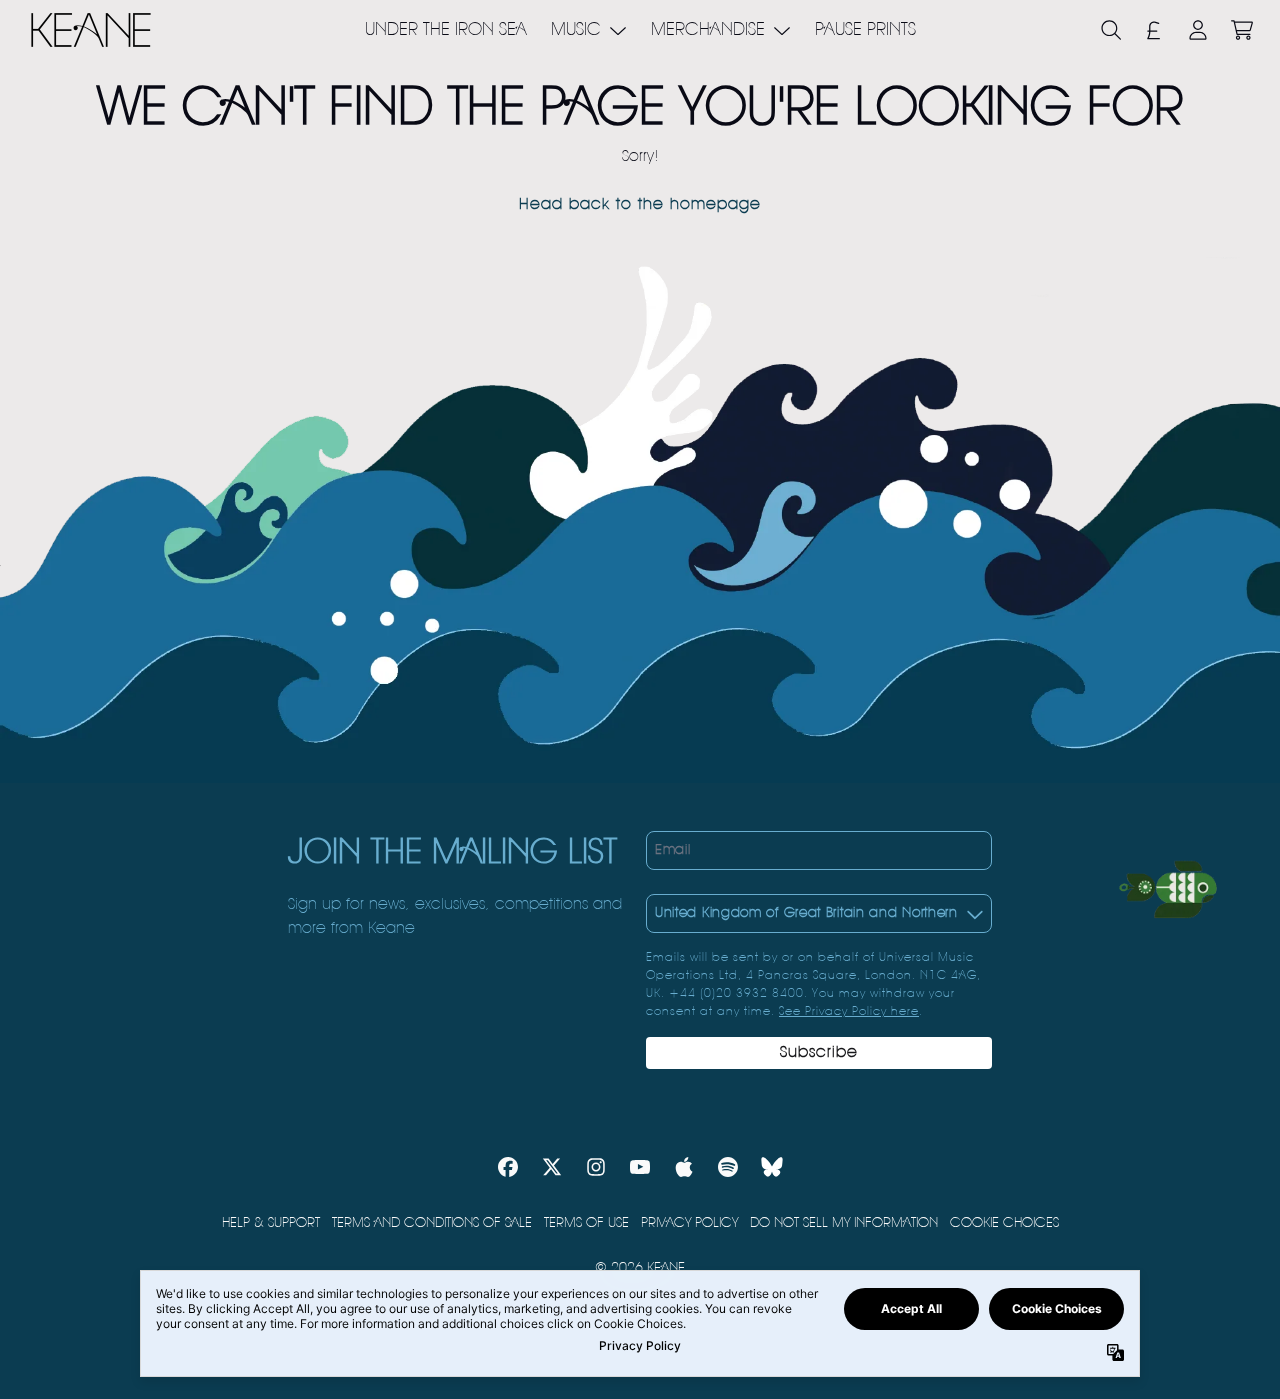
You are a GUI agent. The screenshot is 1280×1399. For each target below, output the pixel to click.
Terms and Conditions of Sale (432, 1223)
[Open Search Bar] (1110, 30)
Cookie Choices (1004, 1223)
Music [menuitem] (576, 30)
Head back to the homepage (640, 205)
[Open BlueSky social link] (772, 1167)
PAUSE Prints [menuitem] (865, 30)
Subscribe (819, 1053)
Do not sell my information (844, 1223)
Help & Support (271, 1223)
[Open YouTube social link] (640, 1167)
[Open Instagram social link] (596, 1167)
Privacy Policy (689, 1223)
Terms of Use (586, 1223)
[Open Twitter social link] (552, 1167)
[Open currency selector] (1154, 30)
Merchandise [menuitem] (708, 30)
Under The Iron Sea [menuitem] (446, 30)
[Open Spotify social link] (728, 1167)
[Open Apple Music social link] (684, 1167)
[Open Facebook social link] (508, 1167)
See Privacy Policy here (849, 1011)
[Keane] (91, 30)
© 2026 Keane (640, 1268)
